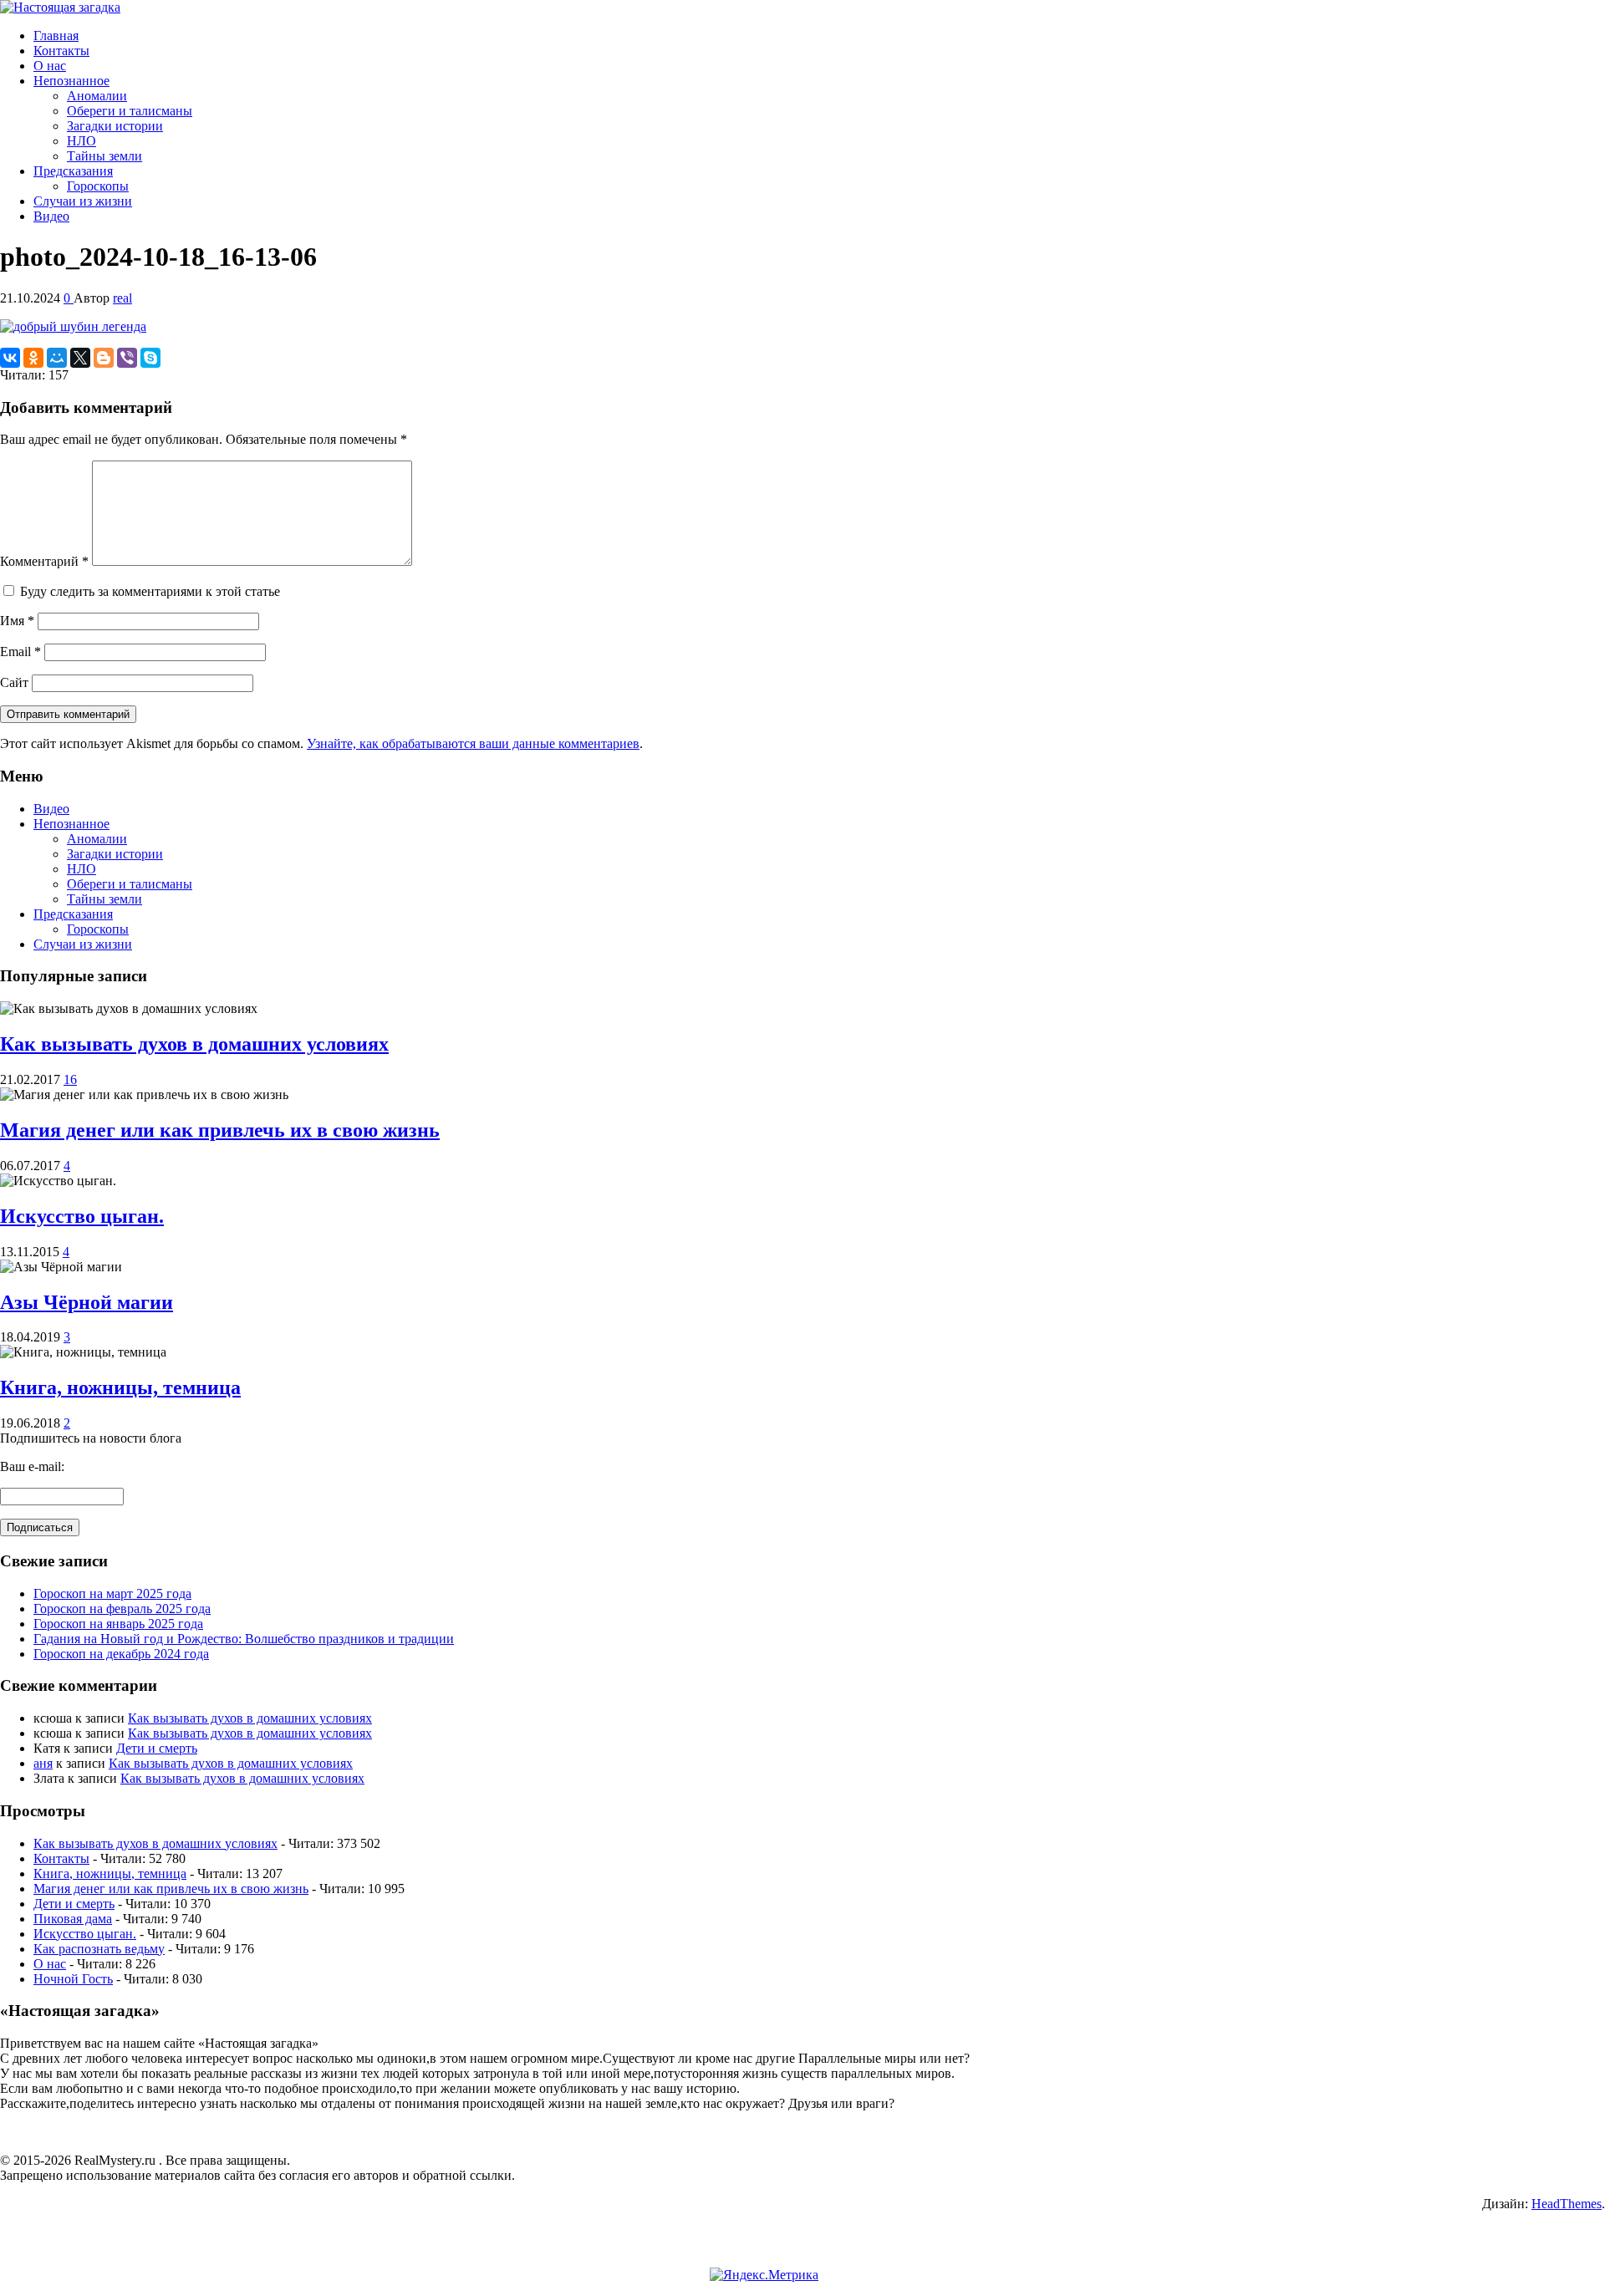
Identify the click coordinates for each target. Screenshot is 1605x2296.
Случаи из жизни (83, 201)
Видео (51, 216)
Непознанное (71, 81)
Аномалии (97, 96)
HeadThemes (1567, 2204)
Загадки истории (115, 126)
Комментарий (44, 561)
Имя (17, 621)
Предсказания (73, 171)
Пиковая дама (73, 1919)
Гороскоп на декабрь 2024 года (121, 1654)
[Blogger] (104, 358)
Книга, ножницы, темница (120, 1387)
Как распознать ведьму (99, 1949)
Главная (56, 36)
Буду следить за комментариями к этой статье (150, 591)
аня (43, 1763)
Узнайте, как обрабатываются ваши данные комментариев (473, 743)
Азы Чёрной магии (87, 1302)
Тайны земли (104, 156)
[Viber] (127, 358)
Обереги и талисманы (130, 111)
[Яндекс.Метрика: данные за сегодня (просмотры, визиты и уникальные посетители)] (764, 2275)
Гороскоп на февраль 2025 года (122, 1609)
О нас (50, 66)
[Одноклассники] (33, 358)
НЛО (82, 141)
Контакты (61, 51)
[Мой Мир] (57, 358)
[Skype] (150, 358)
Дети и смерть (157, 1748)
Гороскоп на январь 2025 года (118, 1624)
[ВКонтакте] (10, 358)
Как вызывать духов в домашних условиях (194, 1044)
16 (70, 1079)
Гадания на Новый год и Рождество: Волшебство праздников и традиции (244, 1639)
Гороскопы (98, 186)
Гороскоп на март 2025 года (112, 1593)
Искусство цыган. (82, 1216)
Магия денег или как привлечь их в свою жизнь (220, 1130)
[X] (80, 358)
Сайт (14, 682)
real (122, 298)
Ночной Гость (73, 1979)
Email (20, 652)
